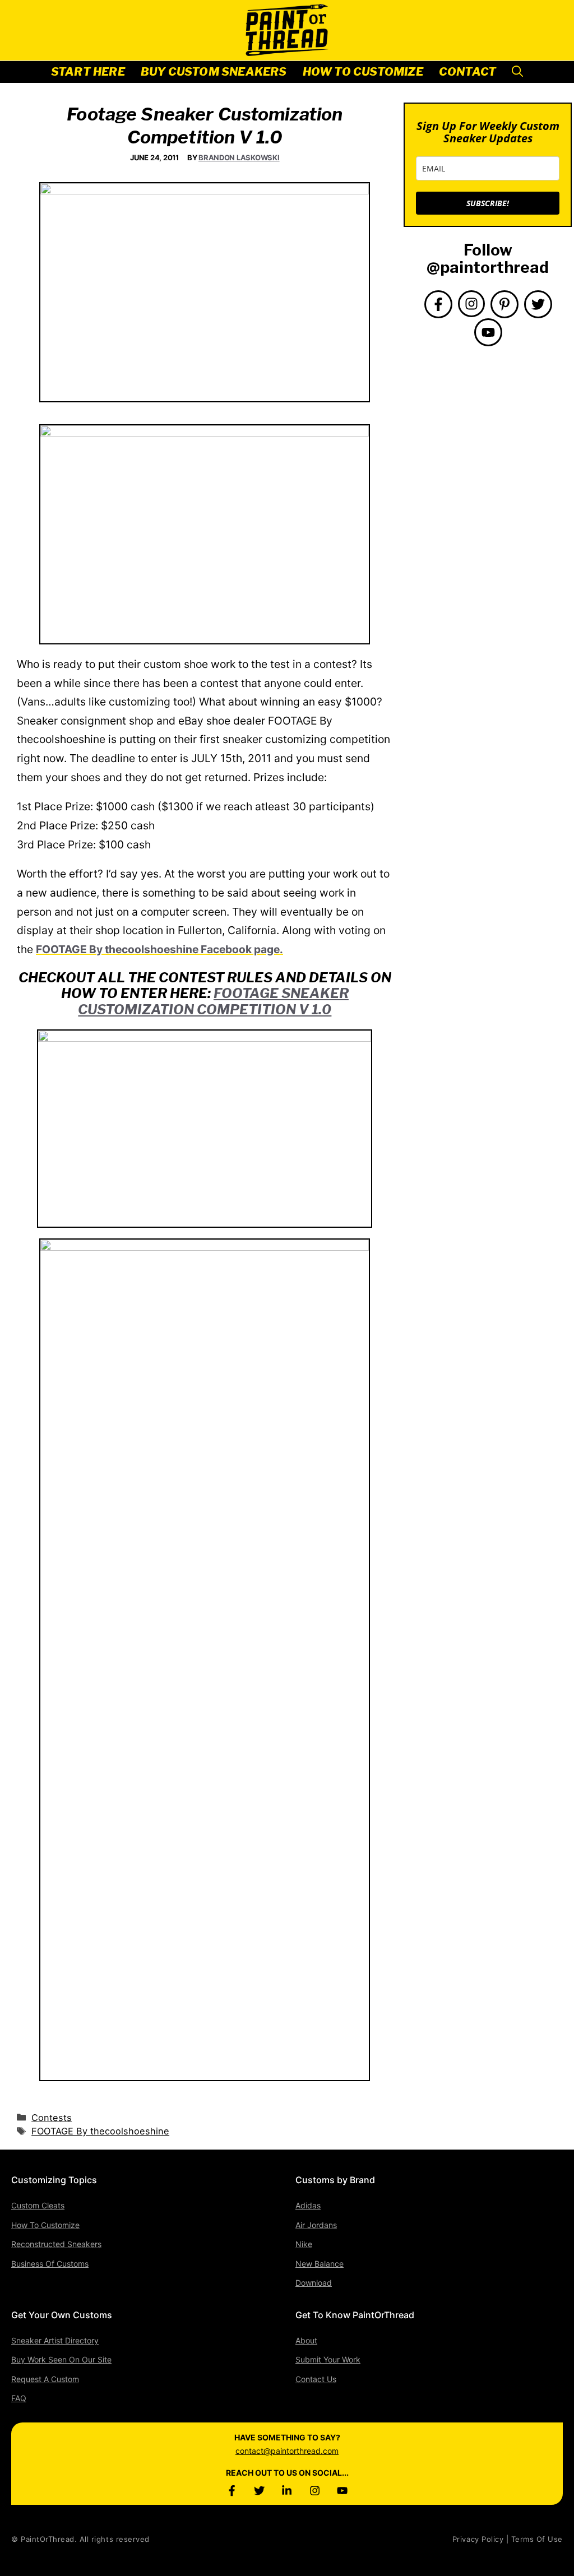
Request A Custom (45, 2379)
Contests (52, 2118)
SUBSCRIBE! (488, 203)
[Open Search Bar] (517, 72)
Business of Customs (50, 2264)
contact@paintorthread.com (287, 2451)
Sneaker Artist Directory (55, 2340)
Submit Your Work (328, 2359)
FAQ (19, 2398)
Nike (304, 2244)
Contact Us (316, 2379)
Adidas (308, 2205)
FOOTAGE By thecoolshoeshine (100, 2131)
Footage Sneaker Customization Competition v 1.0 (213, 1001)
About (306, 2340)
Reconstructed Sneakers (56, 2244)
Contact (467, 72)
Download (314, 2283)
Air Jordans (316, 2225)
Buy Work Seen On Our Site (61, 2359)
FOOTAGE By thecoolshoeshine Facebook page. (159, 949)
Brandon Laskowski (239, 157)
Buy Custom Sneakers (214, 72)
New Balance (320, 2264)
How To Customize (363, 72)
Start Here (88, 72)
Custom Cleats (38, 2205)
